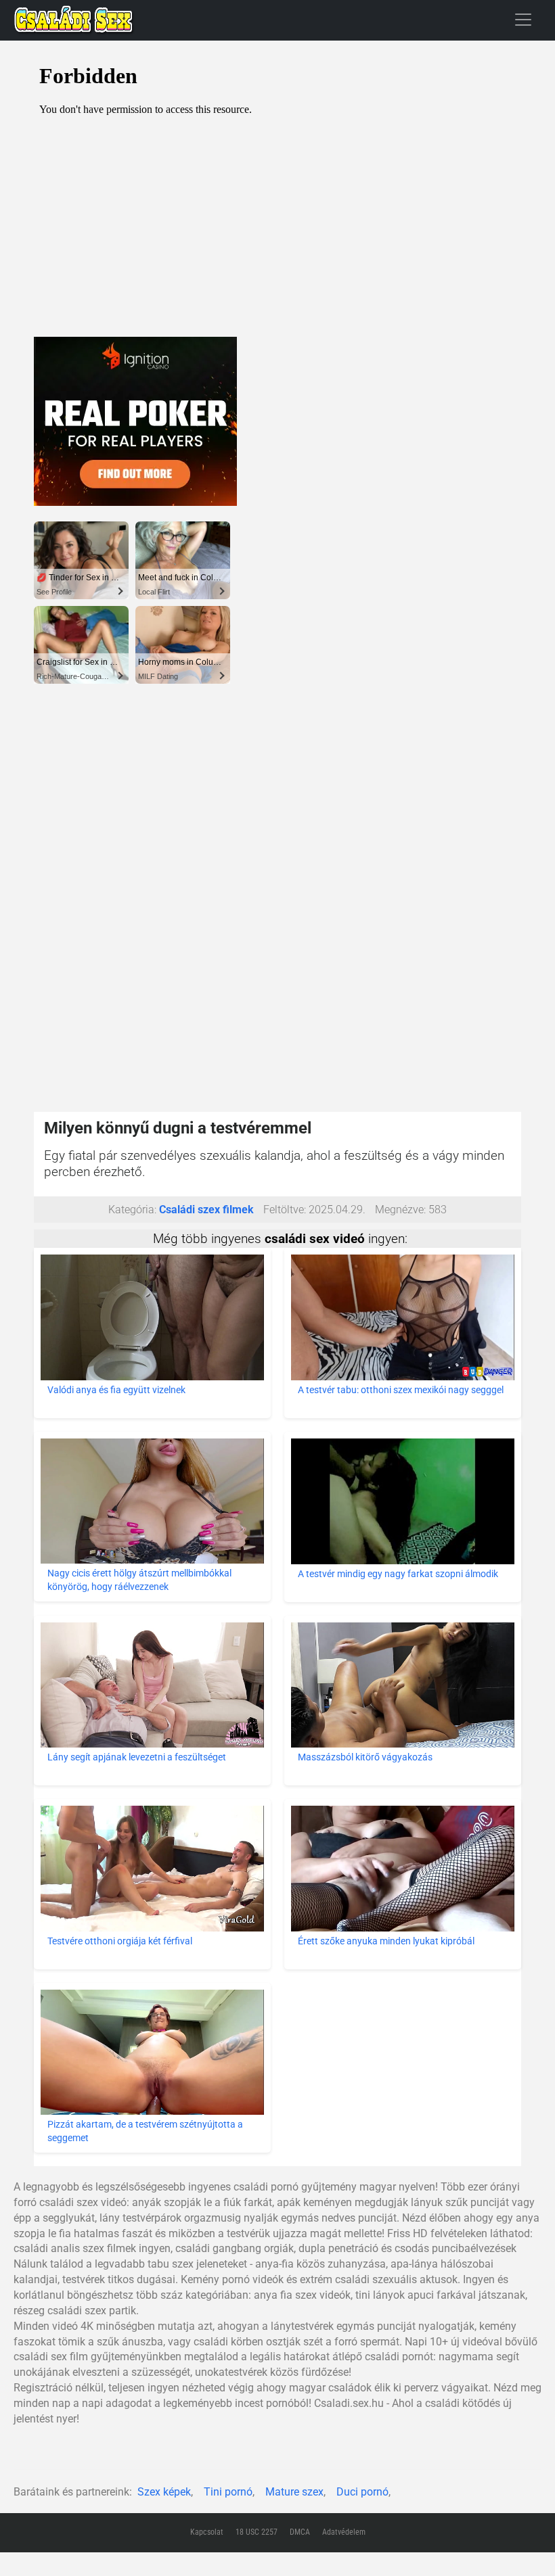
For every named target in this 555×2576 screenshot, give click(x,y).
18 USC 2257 (257, 2532)
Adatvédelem (344, 2532)
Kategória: (132, 1210)
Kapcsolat (207, 2532)
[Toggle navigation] (523, 19)
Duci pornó (362, 2492)
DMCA (300, 2532)
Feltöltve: (285, 1210)
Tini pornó (228, 2492)
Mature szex (294, 2492)
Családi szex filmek (206, 1210)
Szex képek (164, 2492)
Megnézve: (400, 1210)
